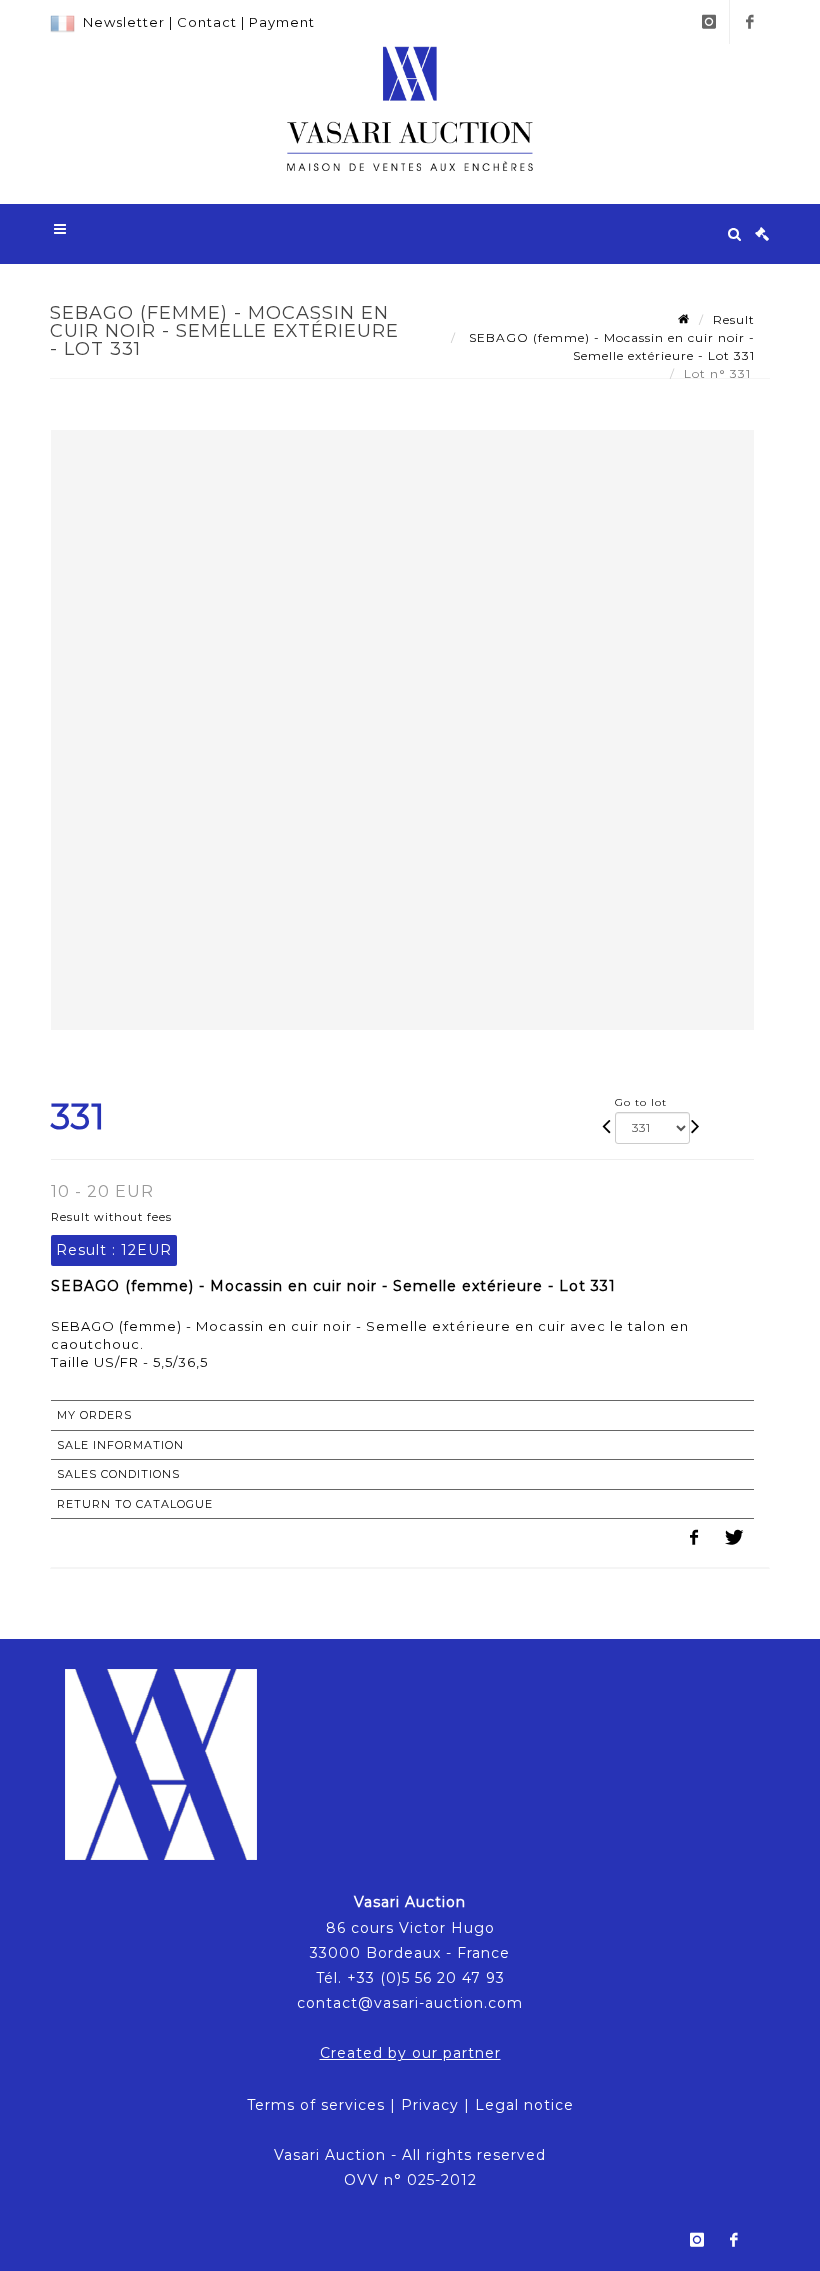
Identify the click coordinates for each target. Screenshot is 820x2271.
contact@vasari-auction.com (410, 2003)
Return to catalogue (135, 1504)
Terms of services (316, 2105)
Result (734, 319)
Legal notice (524, 2105)
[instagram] (709, 22)
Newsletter (124, 22)
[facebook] (750, 22)
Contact (207, 22)
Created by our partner (410, 2053)
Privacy (430, 2105)
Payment (282, 22)
